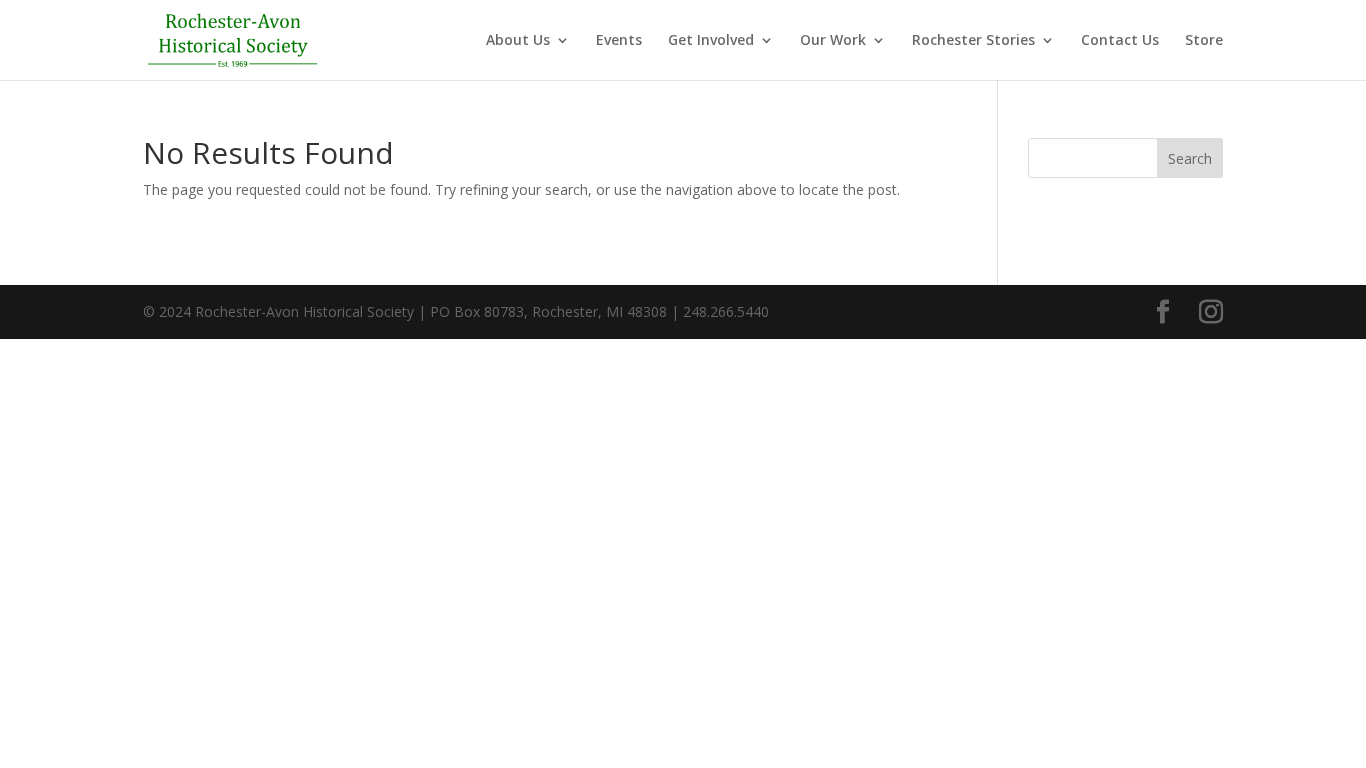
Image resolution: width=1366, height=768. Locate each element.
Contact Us (1120, 41)
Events (619, 41)
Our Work (833, 41)
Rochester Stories (973, 41)
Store (1204, 41)
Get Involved (711, 41)
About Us (518, 41)
